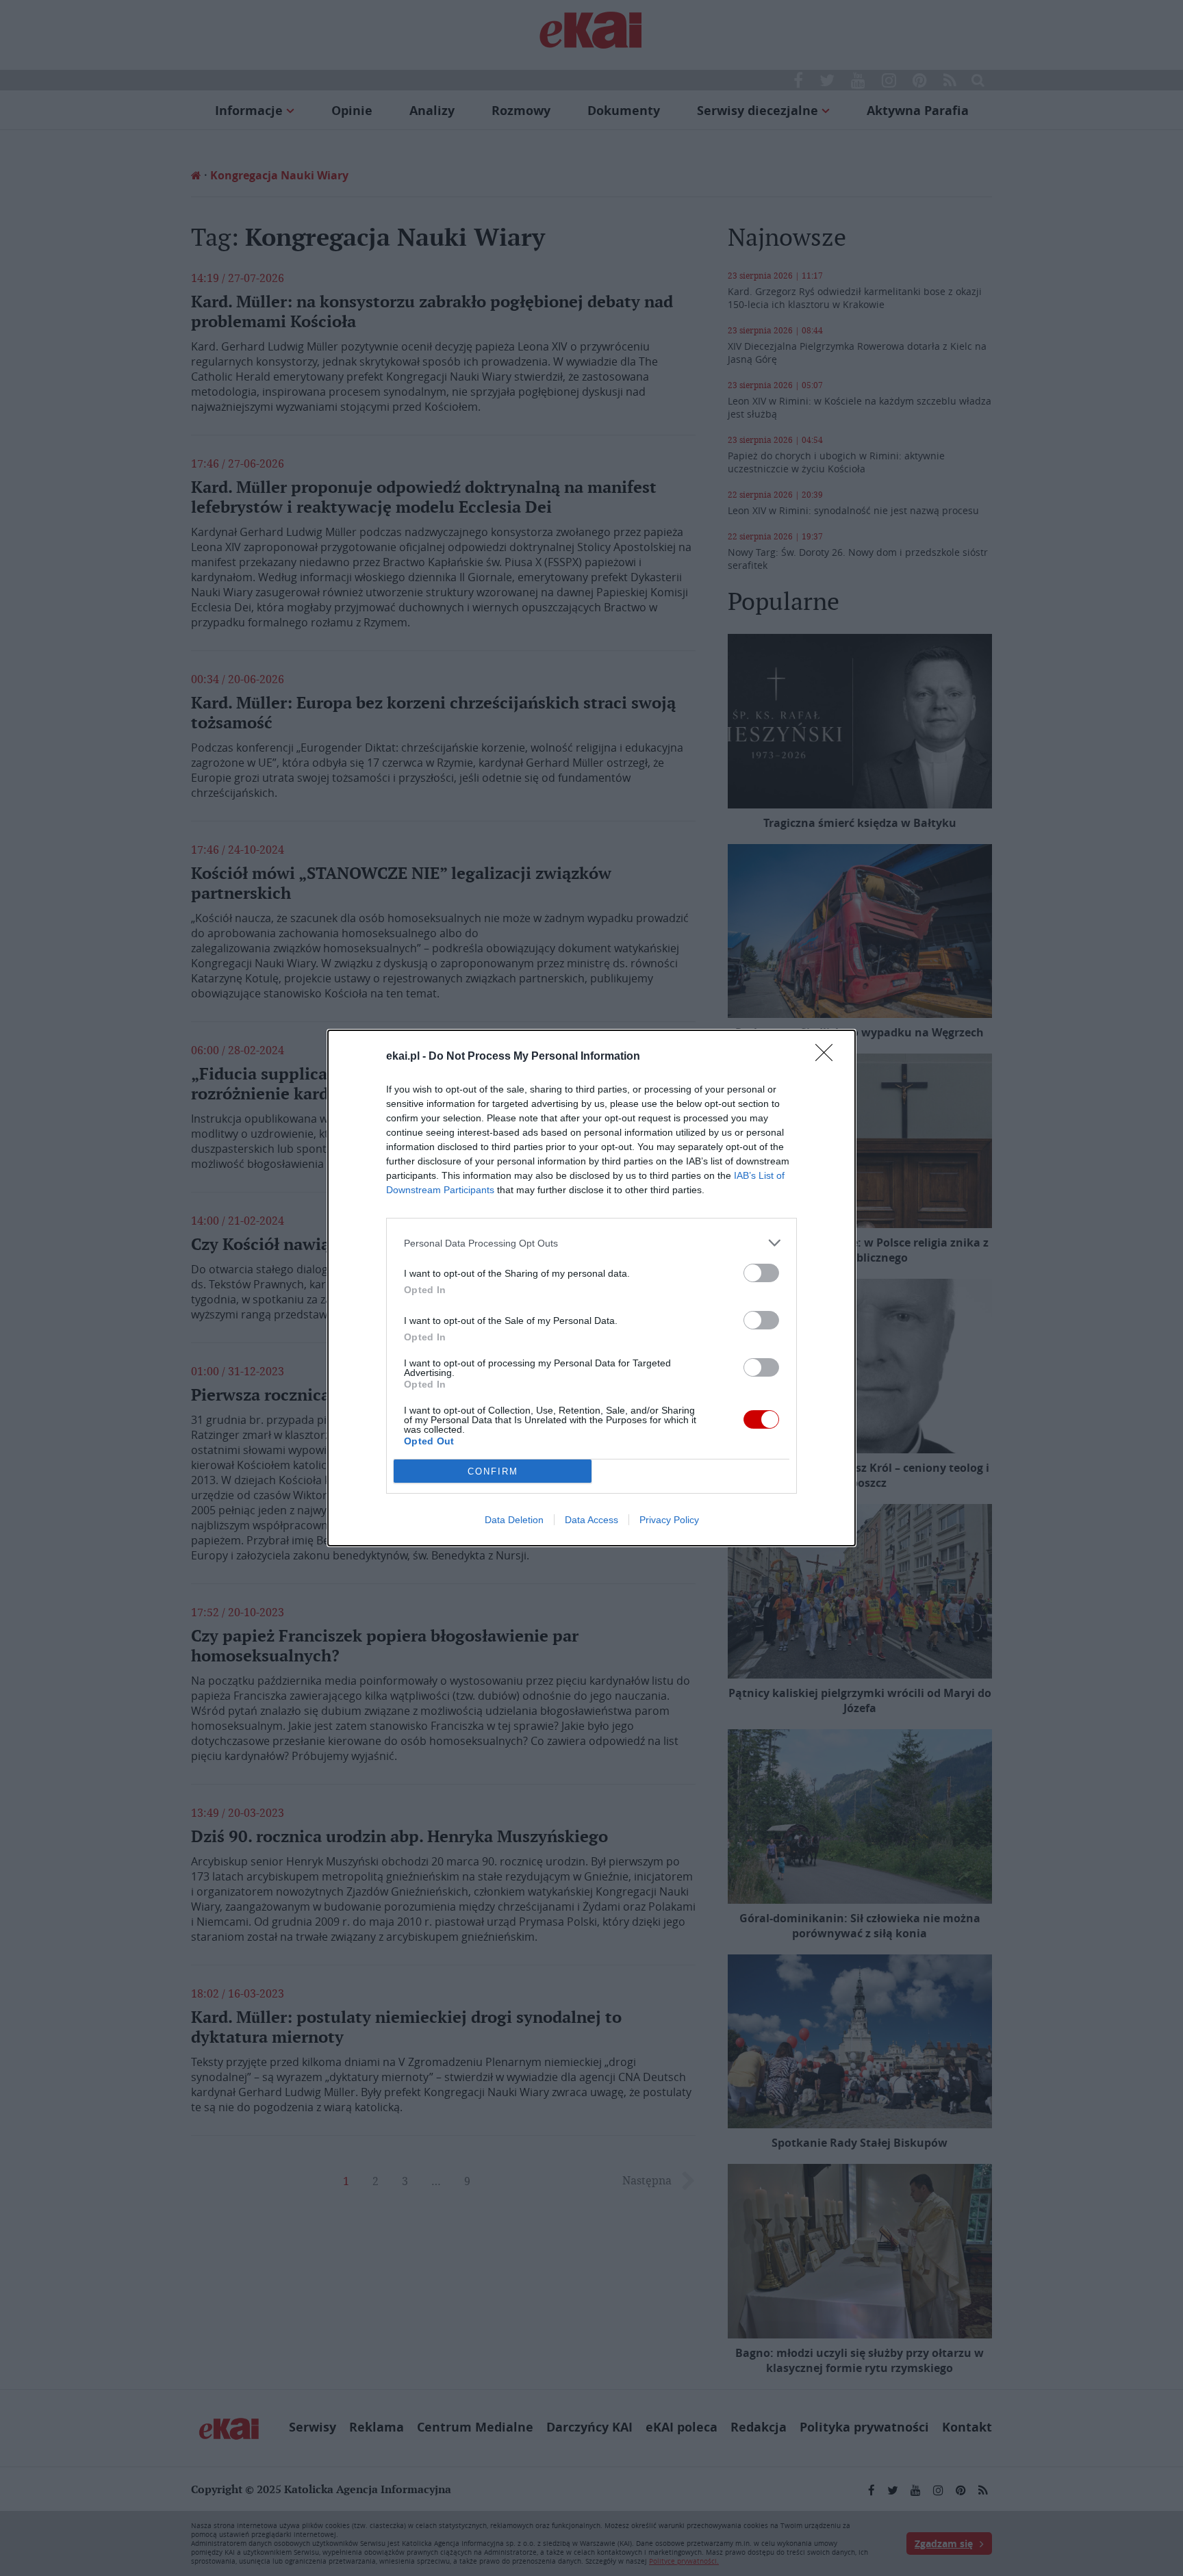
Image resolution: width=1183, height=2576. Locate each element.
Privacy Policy (669, 1520)
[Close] (828, 1057)
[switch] (761, 1273)
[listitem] (591, 1243)
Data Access (591, 1520)
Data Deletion (514, 1520)
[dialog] (591, 1288)
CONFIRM (493, 1471)
